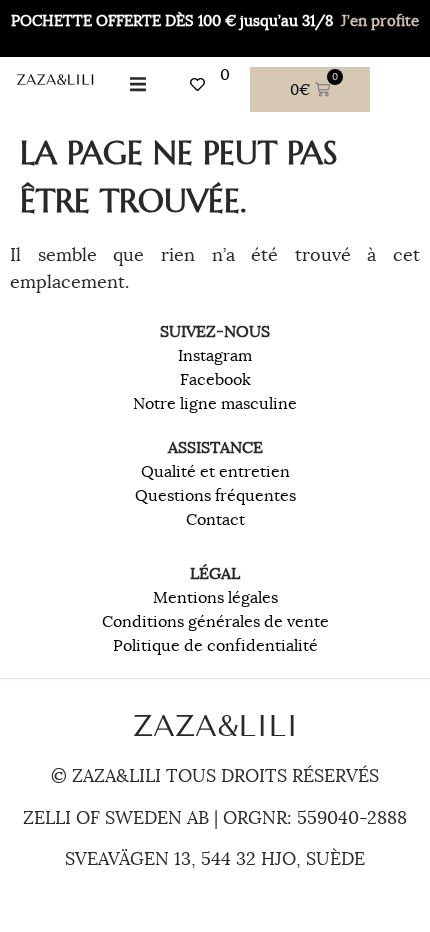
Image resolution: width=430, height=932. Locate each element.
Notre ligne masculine (215, 404)
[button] (137, 84)
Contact (215, 520)
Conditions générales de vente (215, 622)
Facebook (215, 380)
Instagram (215, 356)
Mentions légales (215, 598)
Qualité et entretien (215, 472)
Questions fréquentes (215, 496)
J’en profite (380, 20)
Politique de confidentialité (215, 646)
